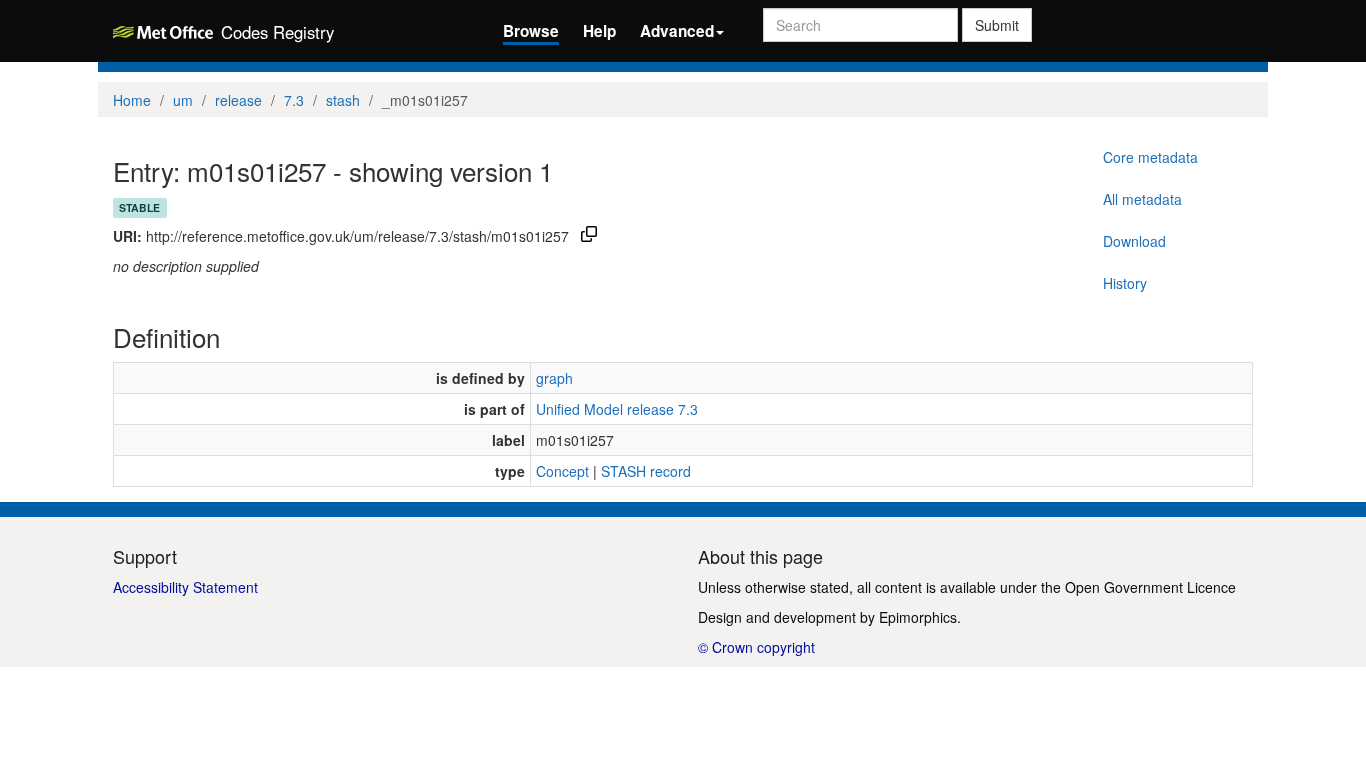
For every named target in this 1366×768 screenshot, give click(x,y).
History (1125, 283)
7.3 (294, 100)
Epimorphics (918, 617)
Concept (562, 471)
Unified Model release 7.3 (617, 409)
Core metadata (1150, 157)
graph (554, 378)
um (183, 100)
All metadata (1142, 199)
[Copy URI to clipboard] (589, 236)
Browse (531, 31)
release (238, 100)
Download (1134, 241)
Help (599, 31)
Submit (997, 25)
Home (132, 100)
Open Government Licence (1150, 587)
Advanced (677, 31)
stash (343, 100)
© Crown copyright (756, 647)
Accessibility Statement (185, 587)
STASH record (646, 471)
